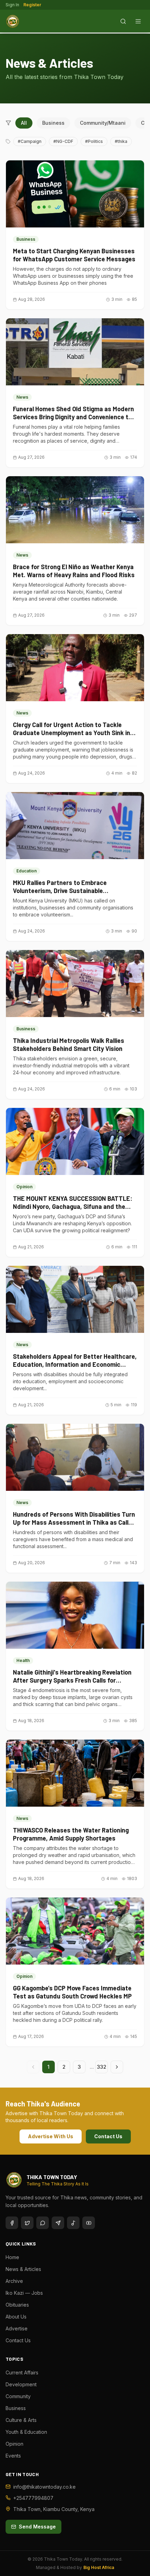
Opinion (14, 2444)
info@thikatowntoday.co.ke (44, 2487)
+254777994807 (33, 2498)
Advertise (17, 2328)
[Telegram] (58, 2223)
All (24, 123)
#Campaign (30, 141)
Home (12, 2257)
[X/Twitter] (27, 2223)
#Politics (94, 141)
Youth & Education (26, 2432)
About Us (16, 2317)
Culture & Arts (21, 2420)
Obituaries (17, 2305)
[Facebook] (12, 2223)
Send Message (37, 2527)
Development (21, 2384)
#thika (121, 141)
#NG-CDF (63, 141)
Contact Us (108, 2136)
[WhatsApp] (43, 2223)
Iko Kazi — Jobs (24, 2293)
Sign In (12, 5)
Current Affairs (22, 2372)
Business (53, 123)
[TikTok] (73, 2223)
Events (13, 2456)
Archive (14, 2281)
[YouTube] (89, 2223)
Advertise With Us (51, 2136)
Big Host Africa (99, 2567)
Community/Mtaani (103, 123)
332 (102, 2067)
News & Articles (23, 2269)
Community (18, 2396)
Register (32, 5)
